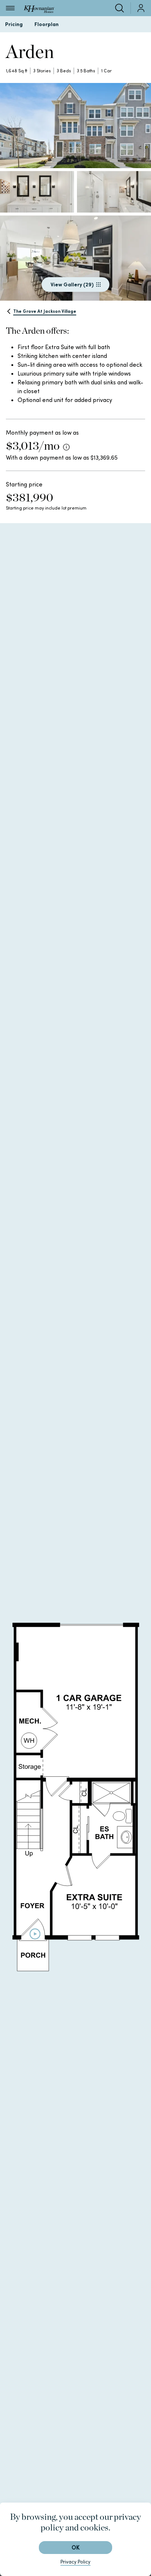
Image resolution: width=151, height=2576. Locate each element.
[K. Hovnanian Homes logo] (39, 8)
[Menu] (10, 8)
